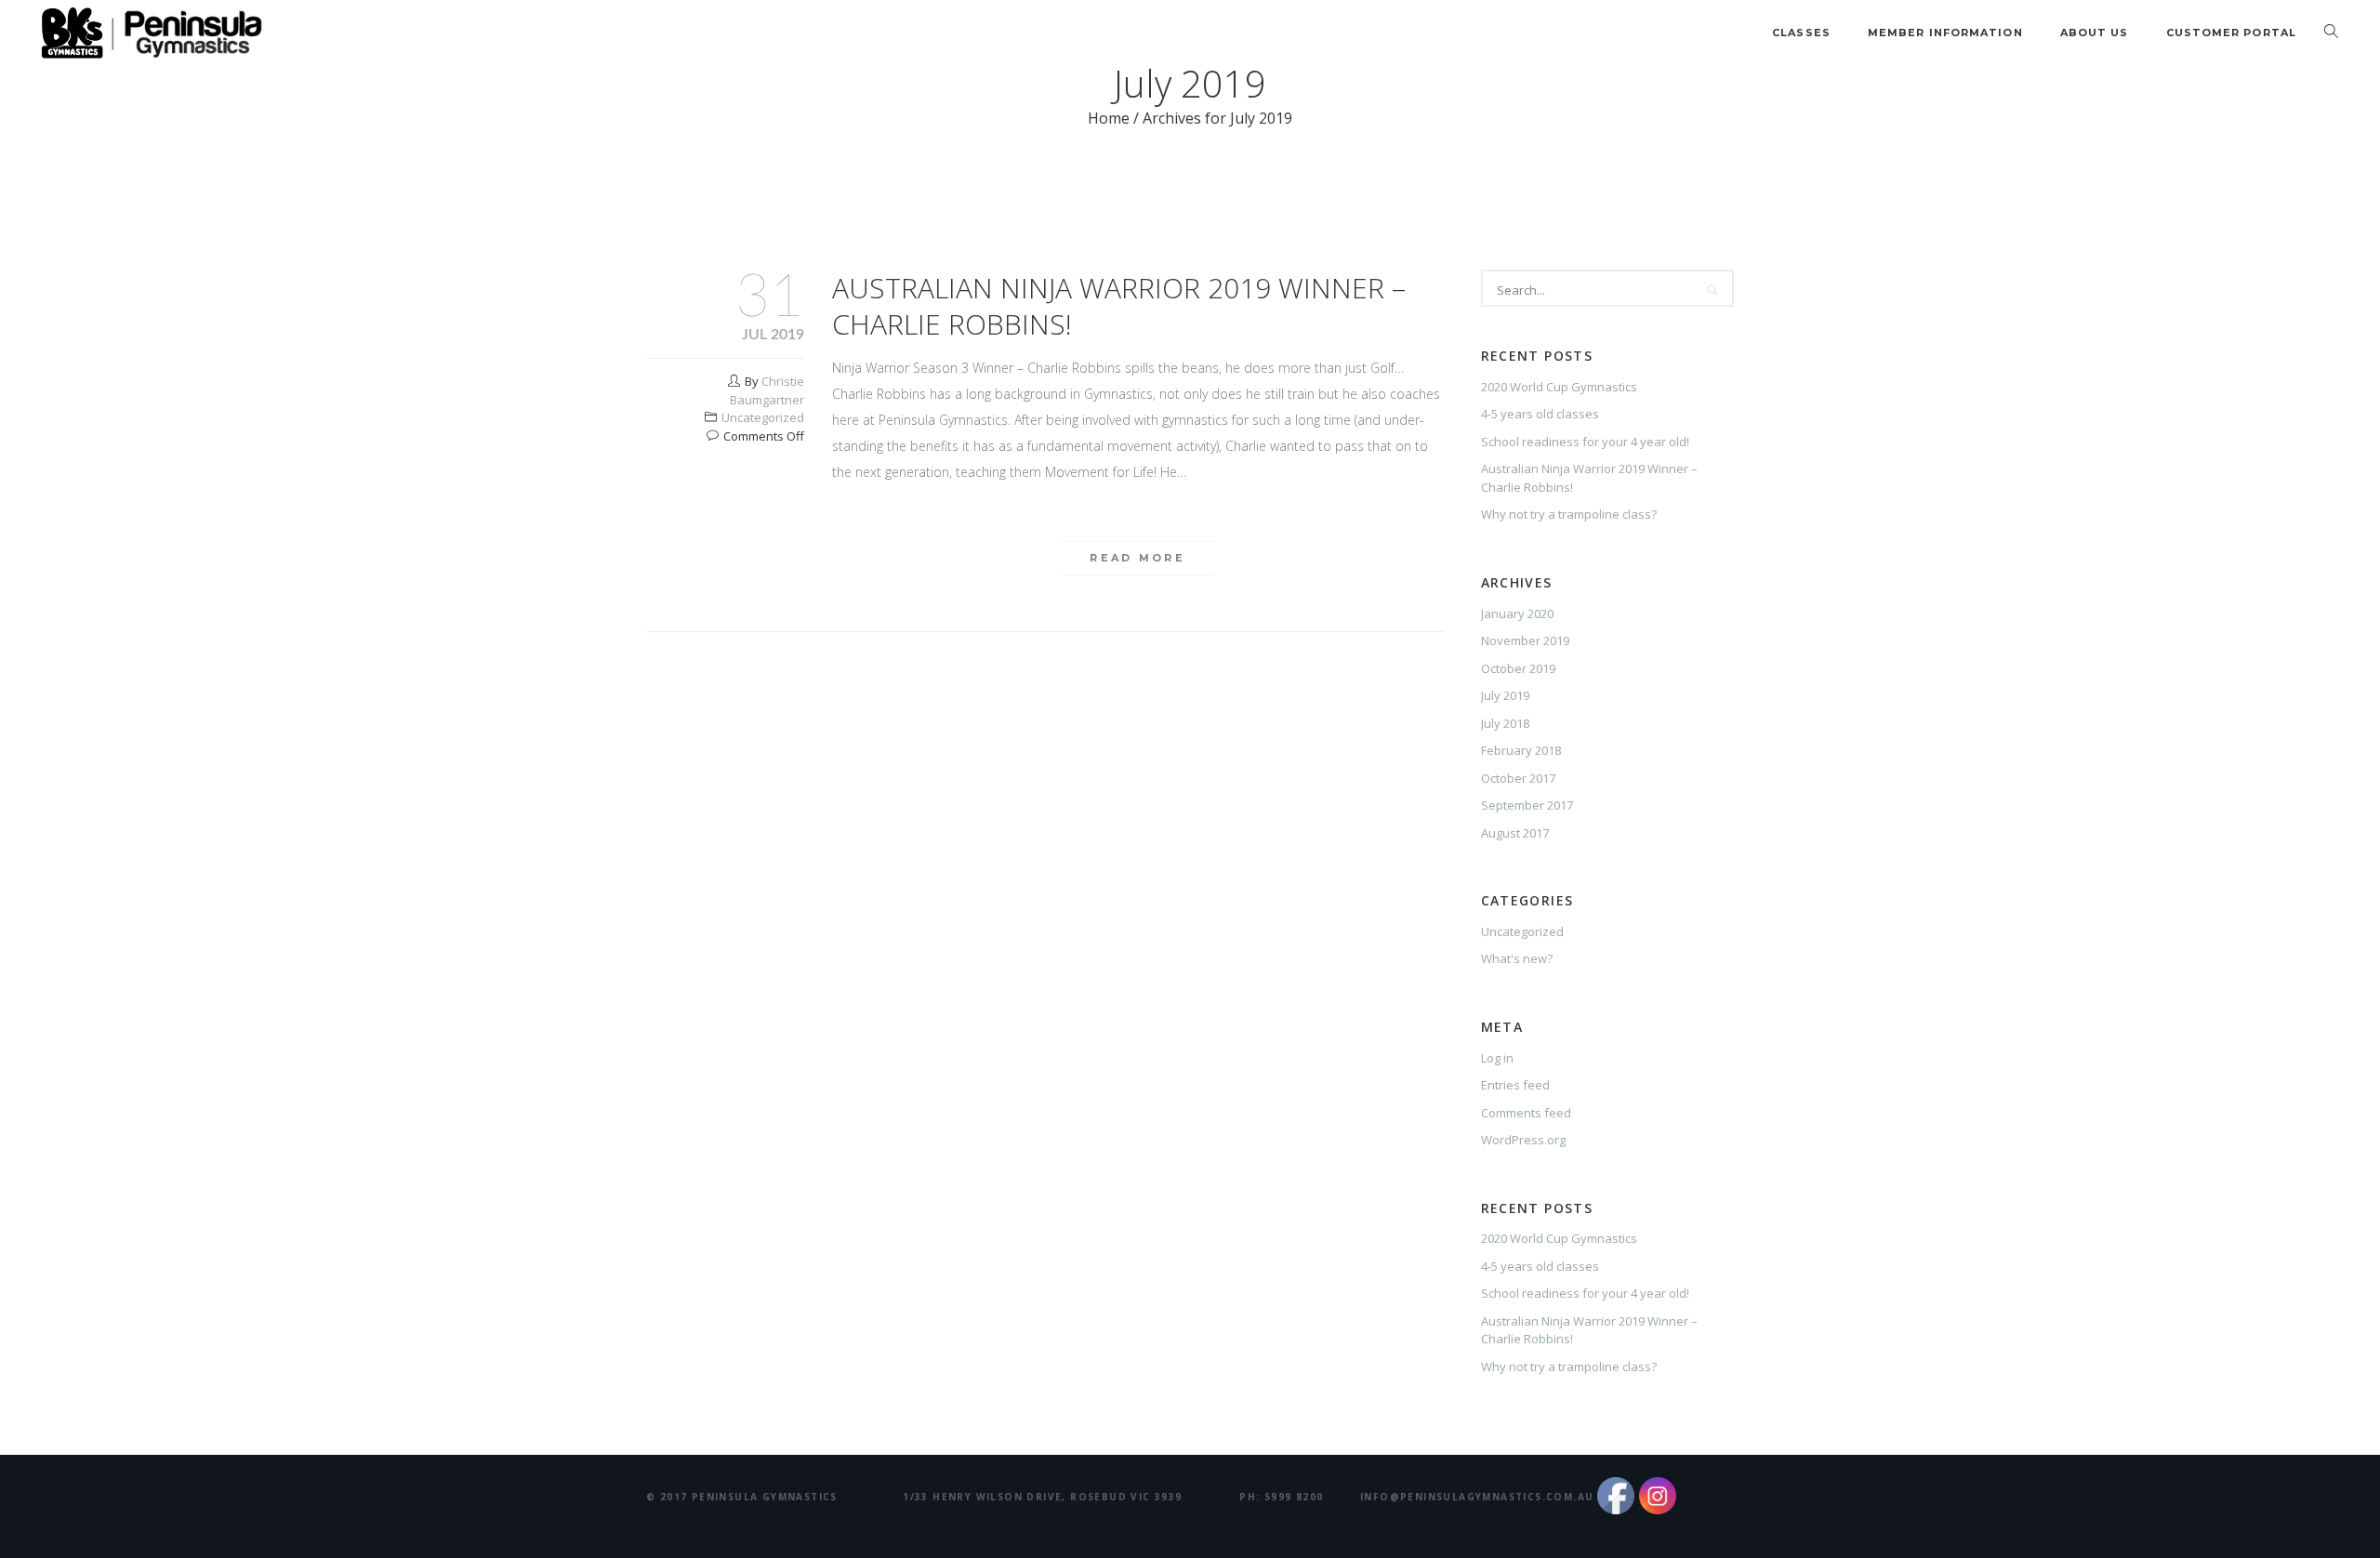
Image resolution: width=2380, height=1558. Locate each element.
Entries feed (1515, 1085)
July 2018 (1505, 723)
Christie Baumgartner (767, 390)
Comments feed (1526, 1113)
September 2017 (1527, 805)
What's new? (1517, 958)
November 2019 (1525, 640)
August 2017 (1515, 833)
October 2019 (1518, 668)
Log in (1497, 1058)
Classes (1801, 33)
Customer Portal (2232, 33)
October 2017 (1518, 778)
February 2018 (1521, 750)
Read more (1137, 558)
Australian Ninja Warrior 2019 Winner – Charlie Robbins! (1119, 306)
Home (1109, 118)
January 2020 (1517, 614)
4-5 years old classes (1540, 414)
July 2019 (1505, 695)
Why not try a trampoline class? (1569, 514)
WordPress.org (1523, 1140)
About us (2095, 33)
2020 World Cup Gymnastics (1559, 387)
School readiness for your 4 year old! (1585, 442)
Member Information (1945, 33)
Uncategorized (763, 417)
